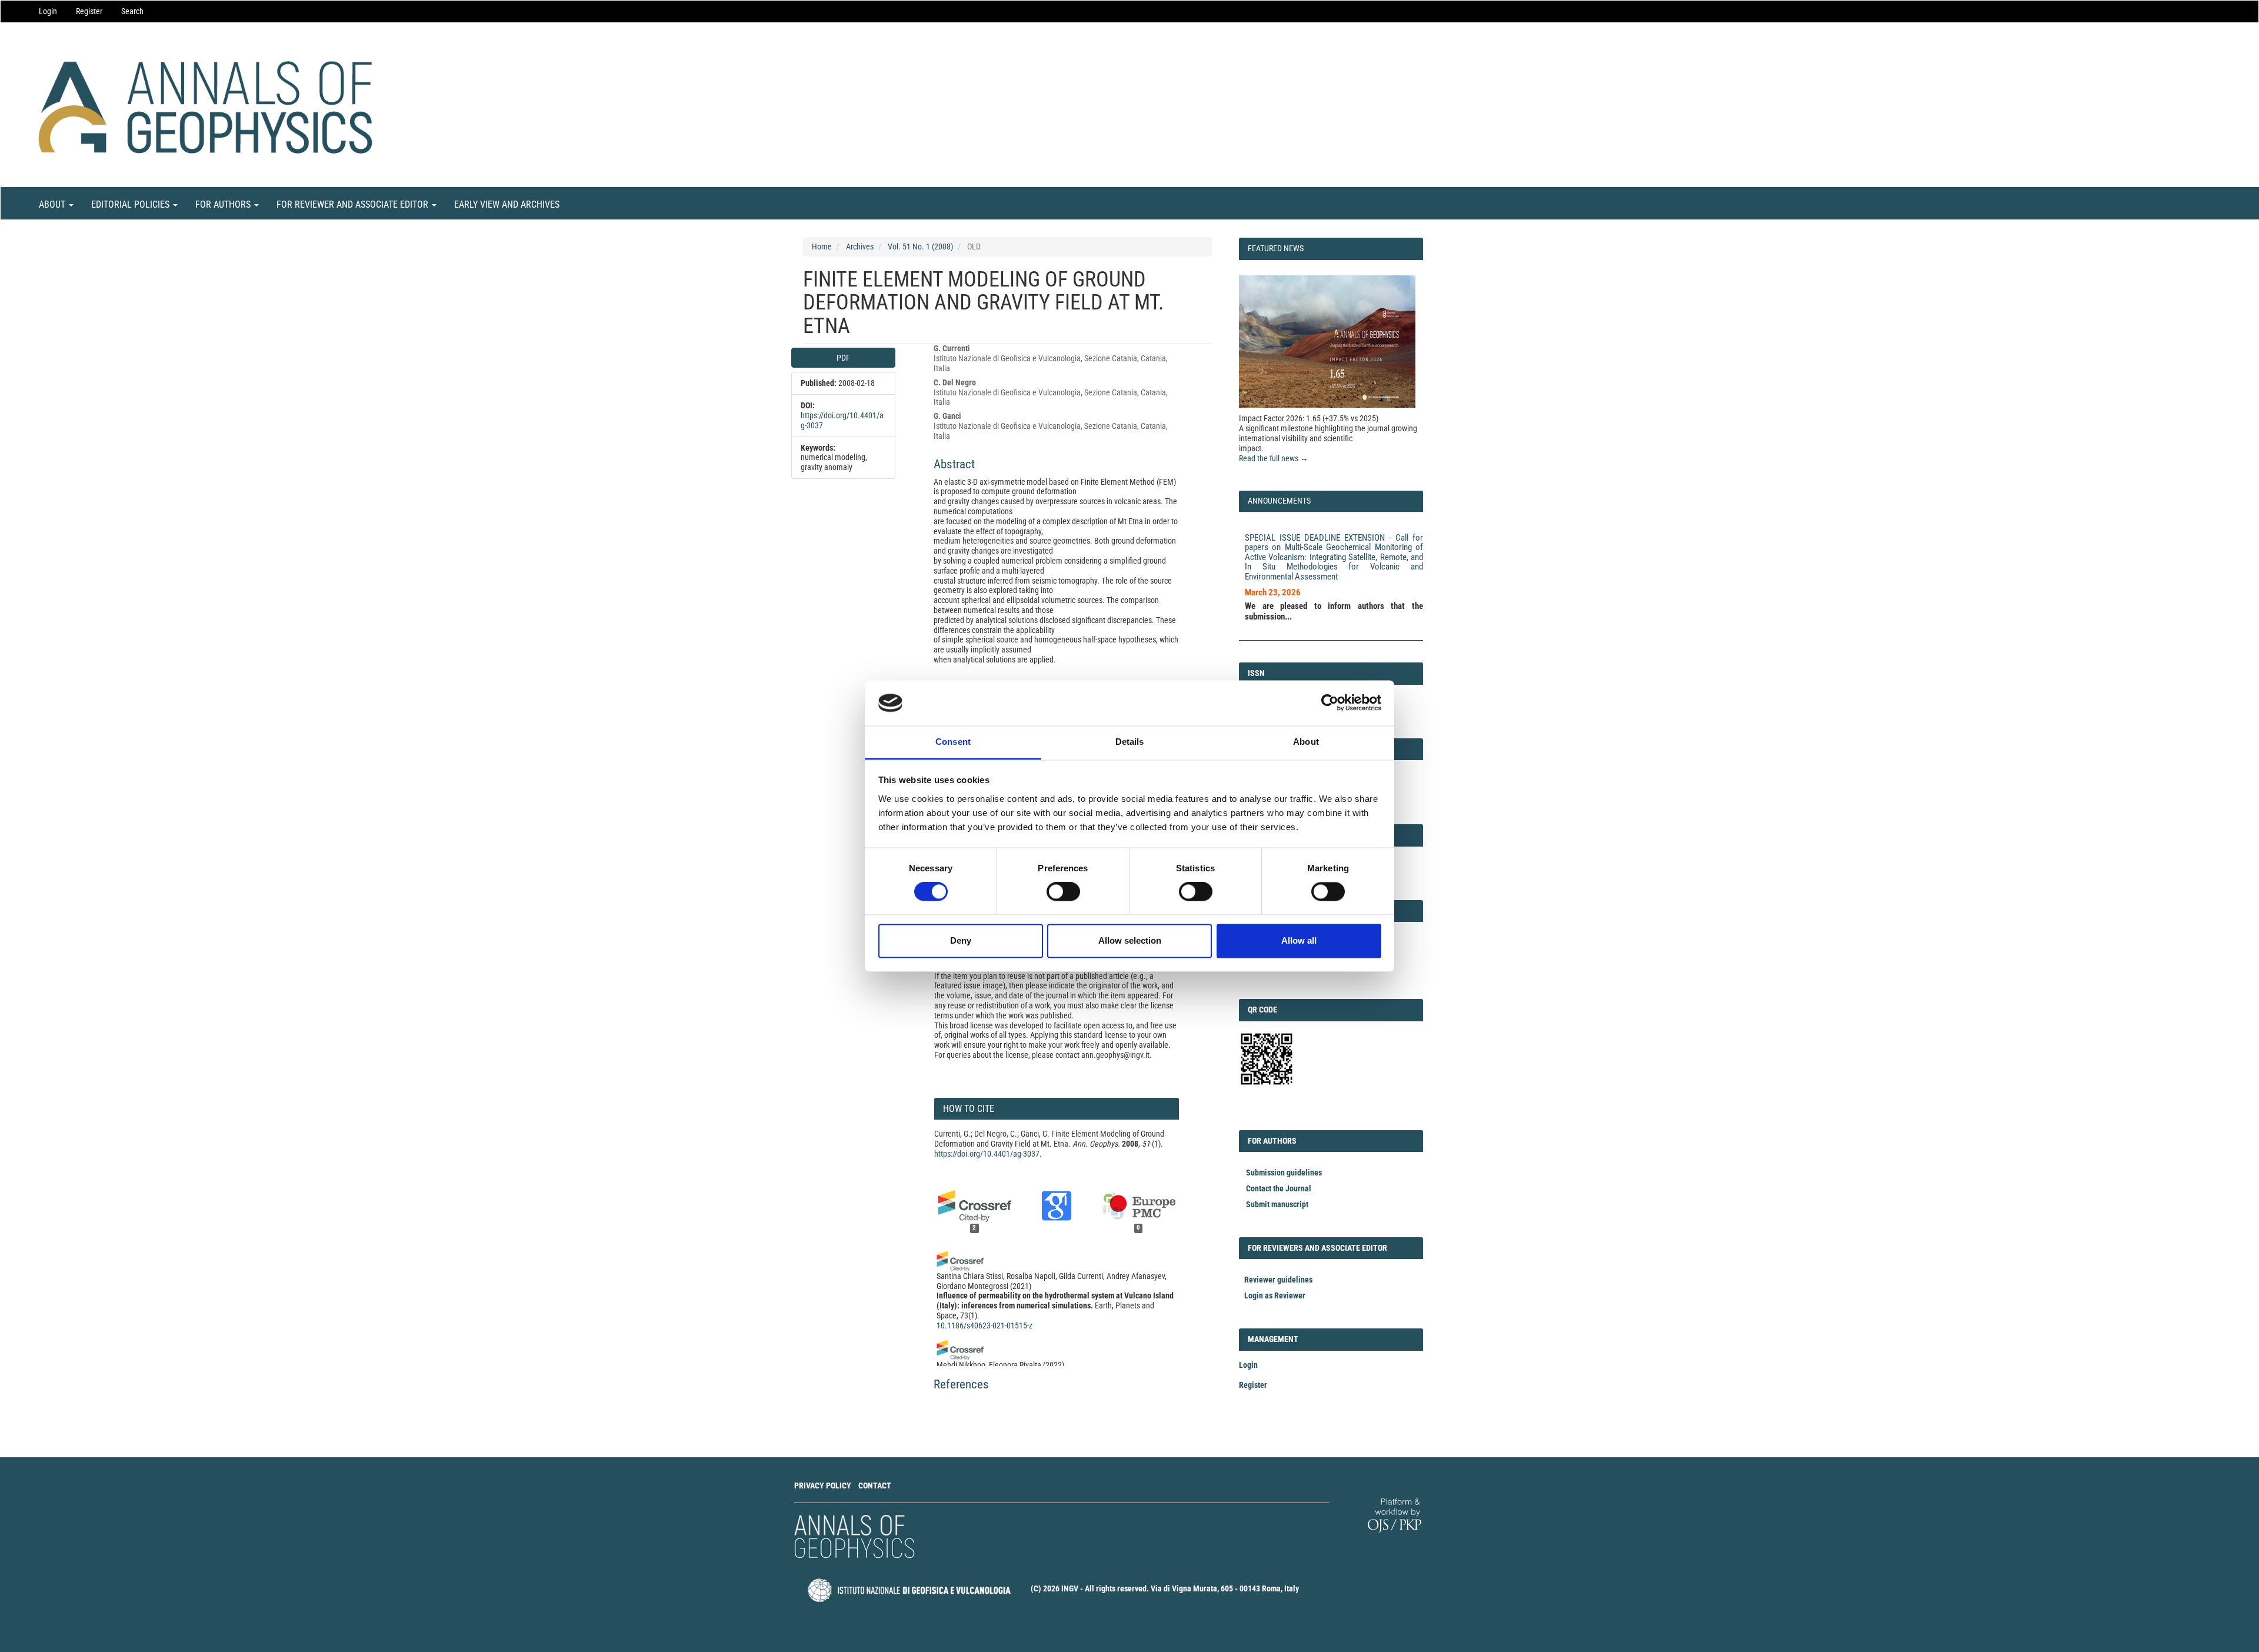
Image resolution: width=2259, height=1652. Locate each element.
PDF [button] (843, 358)
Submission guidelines (1284, 1173)
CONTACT (875, 1486)
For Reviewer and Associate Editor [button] (354, 204)
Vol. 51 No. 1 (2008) (920, 247)
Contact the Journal (1279, 1188)
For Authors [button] (224, 204)
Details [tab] (1130, 742)
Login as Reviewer (1275, 1295)
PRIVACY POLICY (823, 1486)
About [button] (53, 204)
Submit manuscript (1277, 1204)
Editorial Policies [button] (131, 204)
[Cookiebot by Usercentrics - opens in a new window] (1330, 703)
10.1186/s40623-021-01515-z (984, 1325)
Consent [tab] (953, 742)
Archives (860, 247)
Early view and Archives (507, 204)
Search (132, 11)
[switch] (1063, 892)
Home (822, 247)
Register (89, 11)
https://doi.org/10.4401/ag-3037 (987, 1154)
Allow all (1299, 940)
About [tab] (1306, 742)
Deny (961, 940)
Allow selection (1130, 940)
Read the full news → (1274, 458)
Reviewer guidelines (1278, 1280)
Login (48, 11)
